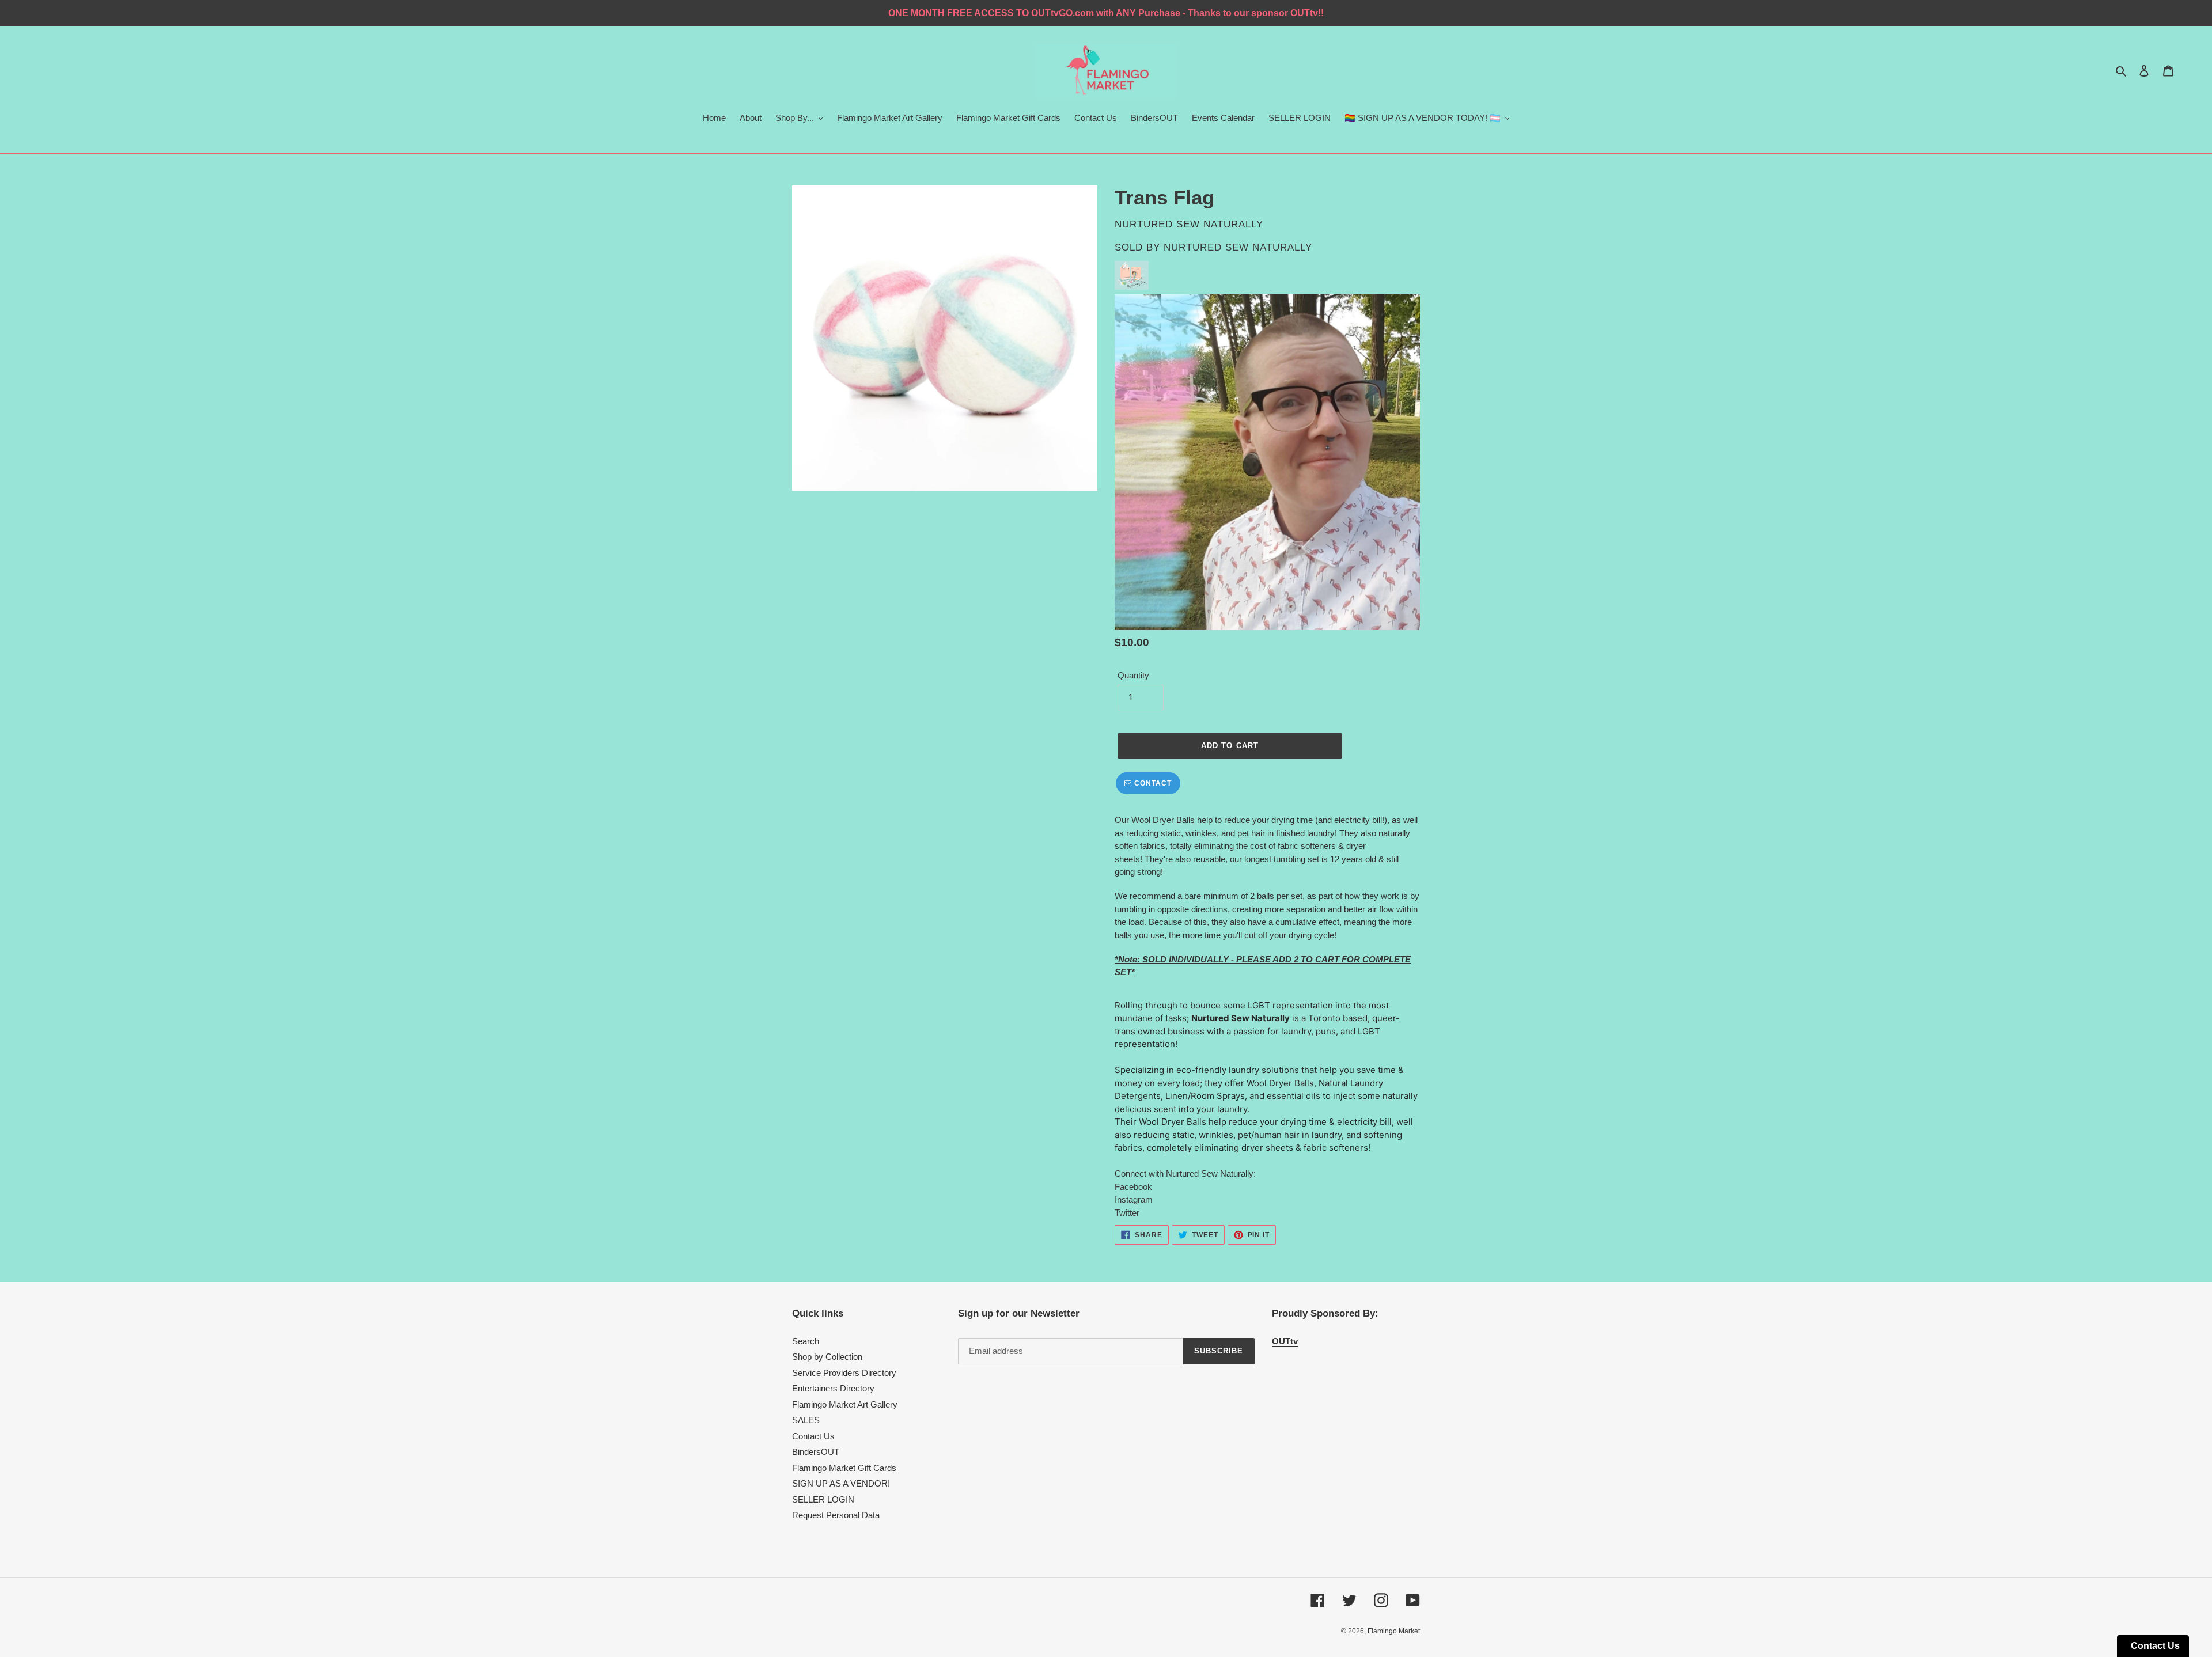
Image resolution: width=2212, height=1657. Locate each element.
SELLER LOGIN (823, 1499)
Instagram (1134, 1199)
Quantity (1133, 675)
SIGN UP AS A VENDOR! (841, 1483)
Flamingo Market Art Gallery (845, 1404)
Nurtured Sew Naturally (1238, 247)
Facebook (1133, 1187)
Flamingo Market (1394, 1631)
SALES (806, 1420)
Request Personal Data (836, 1515)
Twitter (1127, 1213)
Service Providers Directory (844, 1373)
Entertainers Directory (833, 1388)
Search (806, 1341)
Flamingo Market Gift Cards (844, 1468)
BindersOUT (816, 1452)
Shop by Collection (827, 1357)
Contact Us (813, 1436)
